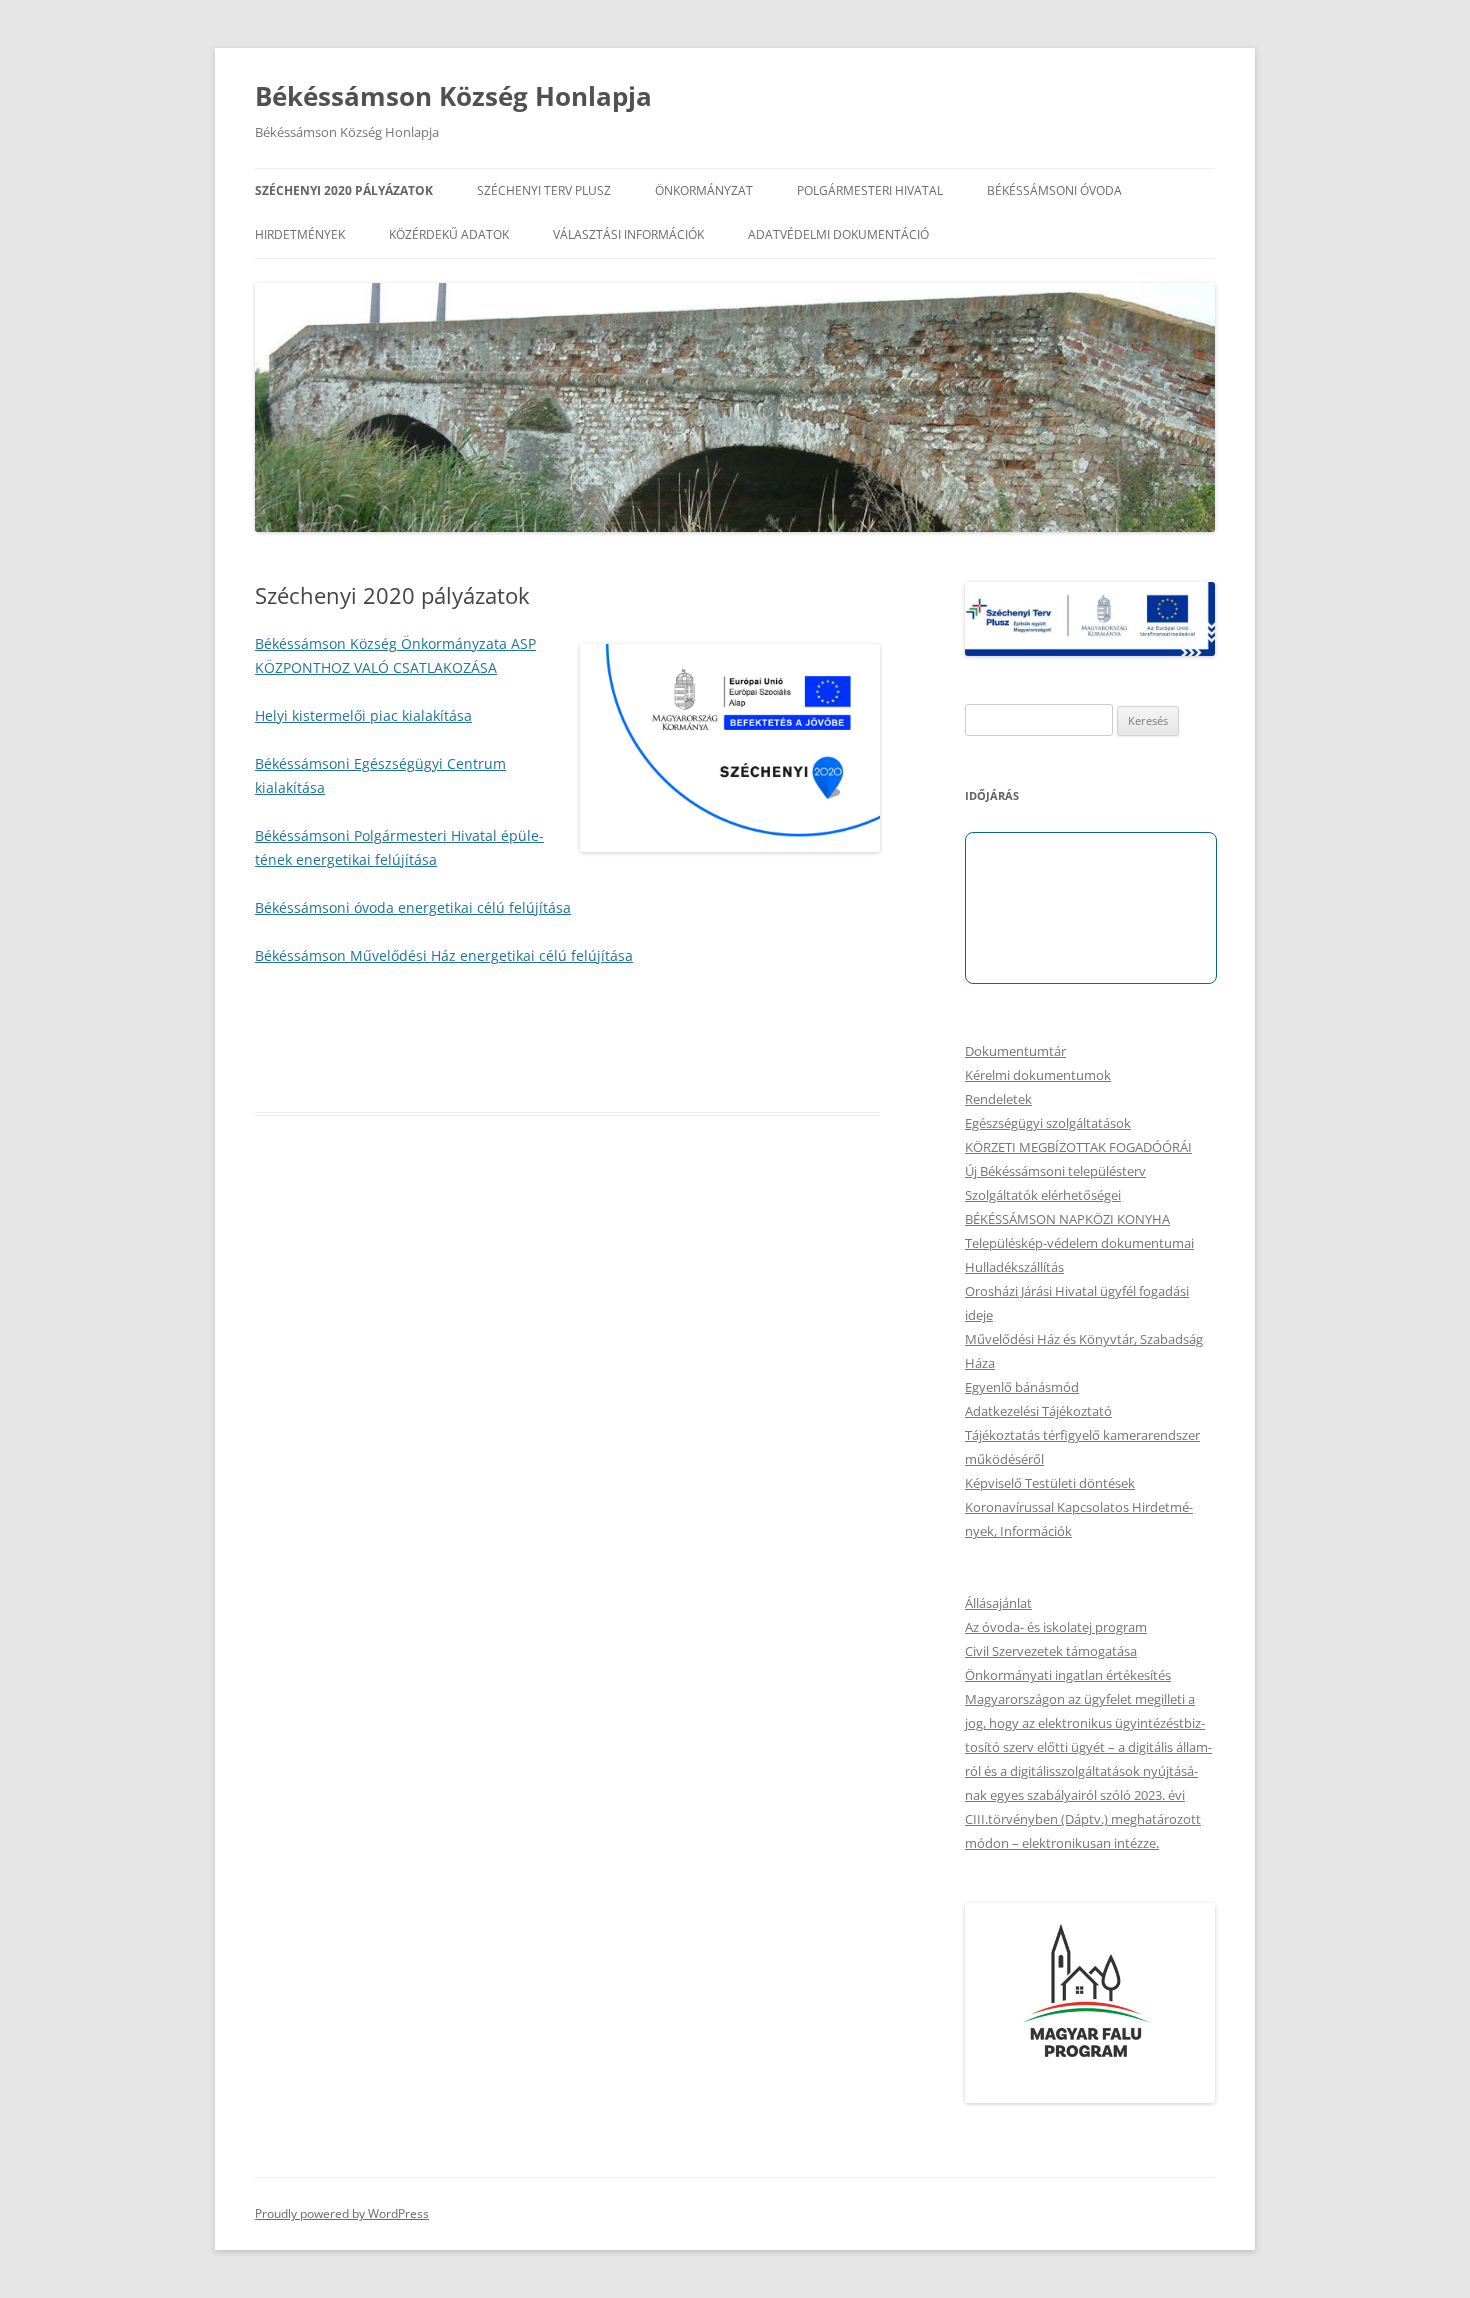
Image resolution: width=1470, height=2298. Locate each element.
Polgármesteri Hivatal (870, 190)
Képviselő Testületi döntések (1050, 1483)
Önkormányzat (704, 190)
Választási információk (628, 234)
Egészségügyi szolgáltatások (1048, 1123)
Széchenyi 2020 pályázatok (344, 190)
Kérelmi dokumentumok (1038, 1075)
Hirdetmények (300, 234)
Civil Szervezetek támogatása (1051, 1651)
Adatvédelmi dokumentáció (838, 234)
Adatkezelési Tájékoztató (1038, 1411)
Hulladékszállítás (1014, 1267)
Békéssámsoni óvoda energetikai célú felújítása (413, 907)
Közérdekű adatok (449, 234)
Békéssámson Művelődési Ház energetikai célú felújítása (444, 955)
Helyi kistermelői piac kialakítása (363, 715)
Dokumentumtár (1015, 1051)
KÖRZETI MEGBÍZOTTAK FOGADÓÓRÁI (1078, 1147)
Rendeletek (998, 1099)
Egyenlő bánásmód (1022, 1387)
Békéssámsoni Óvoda (1054, 190)
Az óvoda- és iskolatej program (1056, 1627)
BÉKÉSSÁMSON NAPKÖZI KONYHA (1067, 1219)
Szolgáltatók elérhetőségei (1043, 1195)
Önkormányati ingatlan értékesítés (1068, 1675)
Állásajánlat (998, 1603)
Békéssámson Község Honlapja (453, 96)
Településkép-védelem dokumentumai (1079, 1243)
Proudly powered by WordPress (342, 2213)
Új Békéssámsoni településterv (1055, 1171)
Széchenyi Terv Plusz (544, 190)
